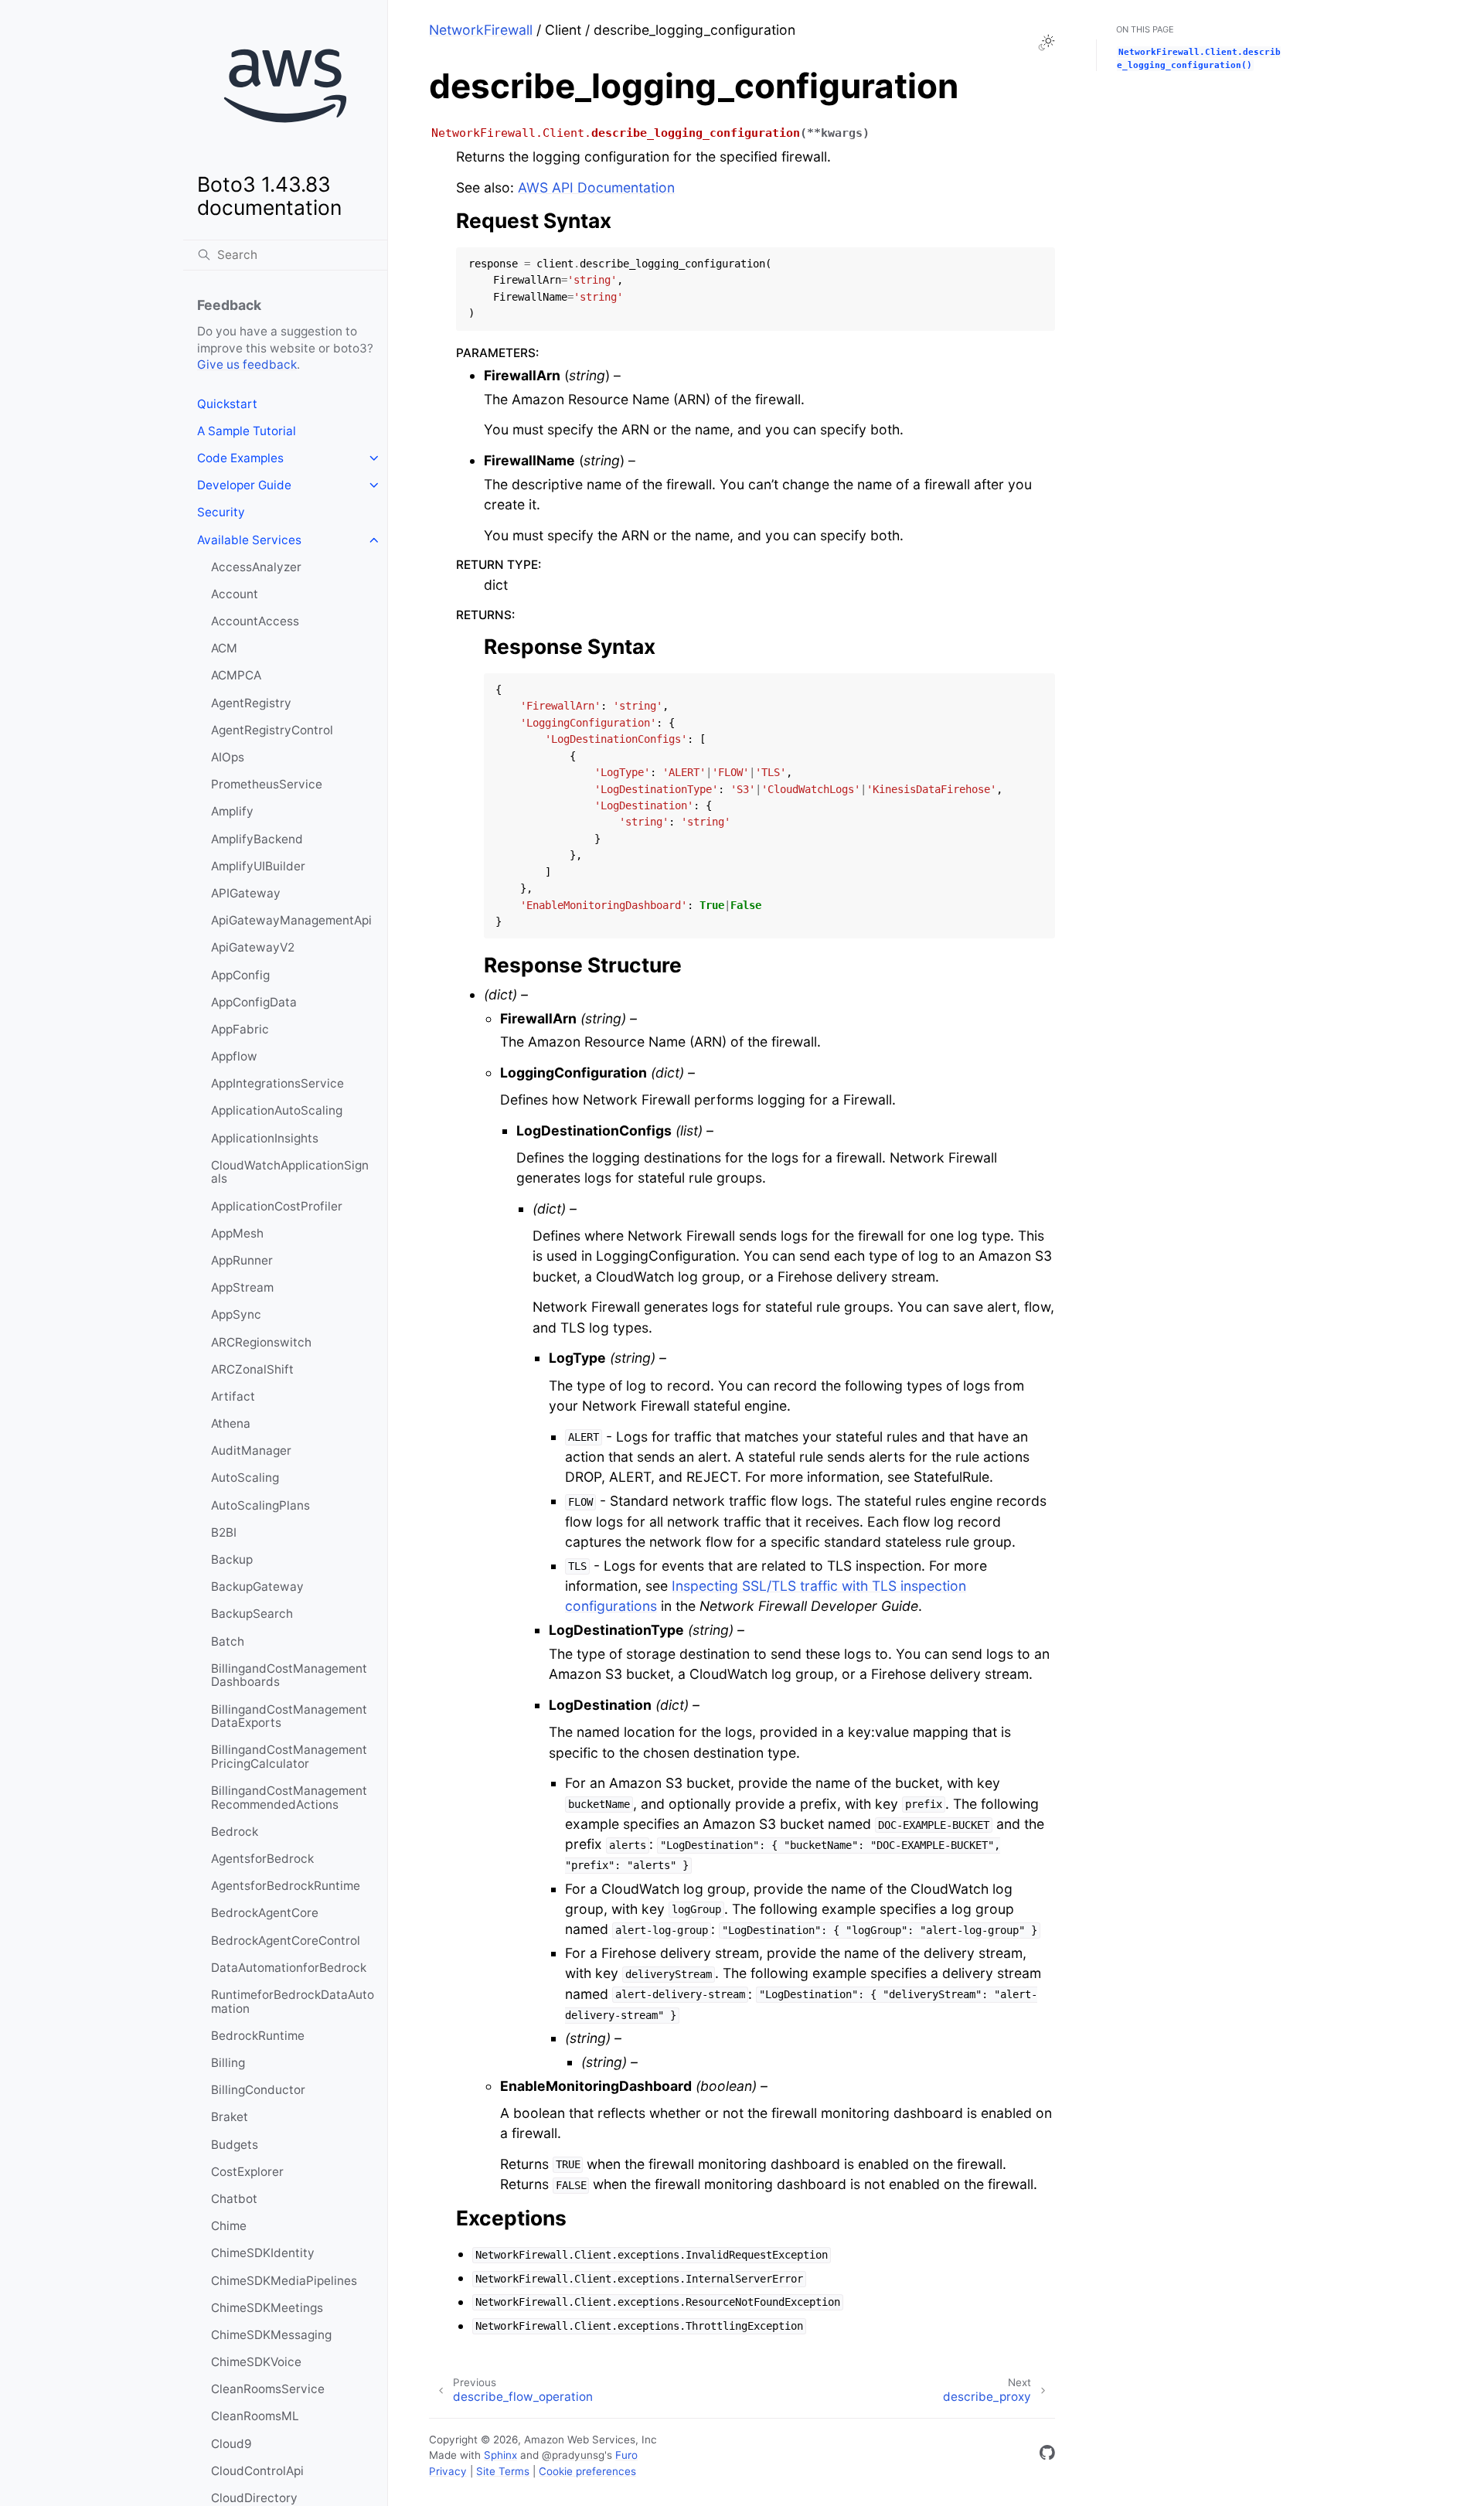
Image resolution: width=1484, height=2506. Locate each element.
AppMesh (237, 1233)
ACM (224, 648)
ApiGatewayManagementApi (291, 920)
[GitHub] (1047, 2455)
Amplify (232, 811)
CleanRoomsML (255, 2416)
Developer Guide (244, 485)
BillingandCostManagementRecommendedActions (289, 1798)
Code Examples (240, 458)
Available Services (249, 540)
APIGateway (246, 893)
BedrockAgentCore (265, 1913)
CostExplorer (247, 2172)
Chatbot (234, 2199)
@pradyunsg (573, 2455)
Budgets (235, 2145)
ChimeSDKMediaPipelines (284, 2281)
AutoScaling (245, 1478)
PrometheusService (267, 784)
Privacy (448, 2471)
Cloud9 (231, 2444)
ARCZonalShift (252, 1369)
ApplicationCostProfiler (277, 1206)
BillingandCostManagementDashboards (289, 1675)
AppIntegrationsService (277, 1083)
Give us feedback (247, 364)
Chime (229, 2226)
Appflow (234, 1056)
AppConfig (240, 975)
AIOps (228, 757)
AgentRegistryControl (272, 730)
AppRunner (242, 1260)
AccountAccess (255, 621)
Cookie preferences (587, 2471)
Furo (626, 2455)
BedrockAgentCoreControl (286, 1941)
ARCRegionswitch (261, 1342)
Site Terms (503, 2471)
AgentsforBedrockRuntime (286, 1886)
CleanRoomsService (268, 2389)
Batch (228, 1641)
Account (235, 594)
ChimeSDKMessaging (271, 2335)
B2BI (224, 1532)
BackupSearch (252, 1614)
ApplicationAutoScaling (277, 1110)
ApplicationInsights (265, 1138)
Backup (232, 1559)
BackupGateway (257, 1587)
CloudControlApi (257, 2471)
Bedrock (235, 1832)
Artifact (233, 1396)
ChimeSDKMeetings (267, 2308)
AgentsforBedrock (262, 1859)
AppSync (236, 1314)
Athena (231, 1423)
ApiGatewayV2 (253, 947)
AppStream (242, 1287)
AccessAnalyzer (256, 567)
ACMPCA (236, 675)
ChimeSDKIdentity (263, 2253)
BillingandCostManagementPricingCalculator (289, 1757)
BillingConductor (258, 2090)
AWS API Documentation (596, 187)
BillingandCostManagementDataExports (289, 1716)
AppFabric (240, 1029)
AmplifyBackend (257, 839)
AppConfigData (254, 1002)
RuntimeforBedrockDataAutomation (293, 2002)
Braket (230, 2117)
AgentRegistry (251, 703)
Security (221, 512)
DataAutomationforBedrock (289, 1968)
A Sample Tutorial (247, 431)
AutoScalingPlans (260, 1505)
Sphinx (500, 2455)
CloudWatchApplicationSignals (290, 1172)
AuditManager (251, 1450)
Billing (228, 2063)
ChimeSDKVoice (256, 2362)
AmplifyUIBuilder (258, 866)
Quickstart (227, 404)
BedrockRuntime (258, 2036)
